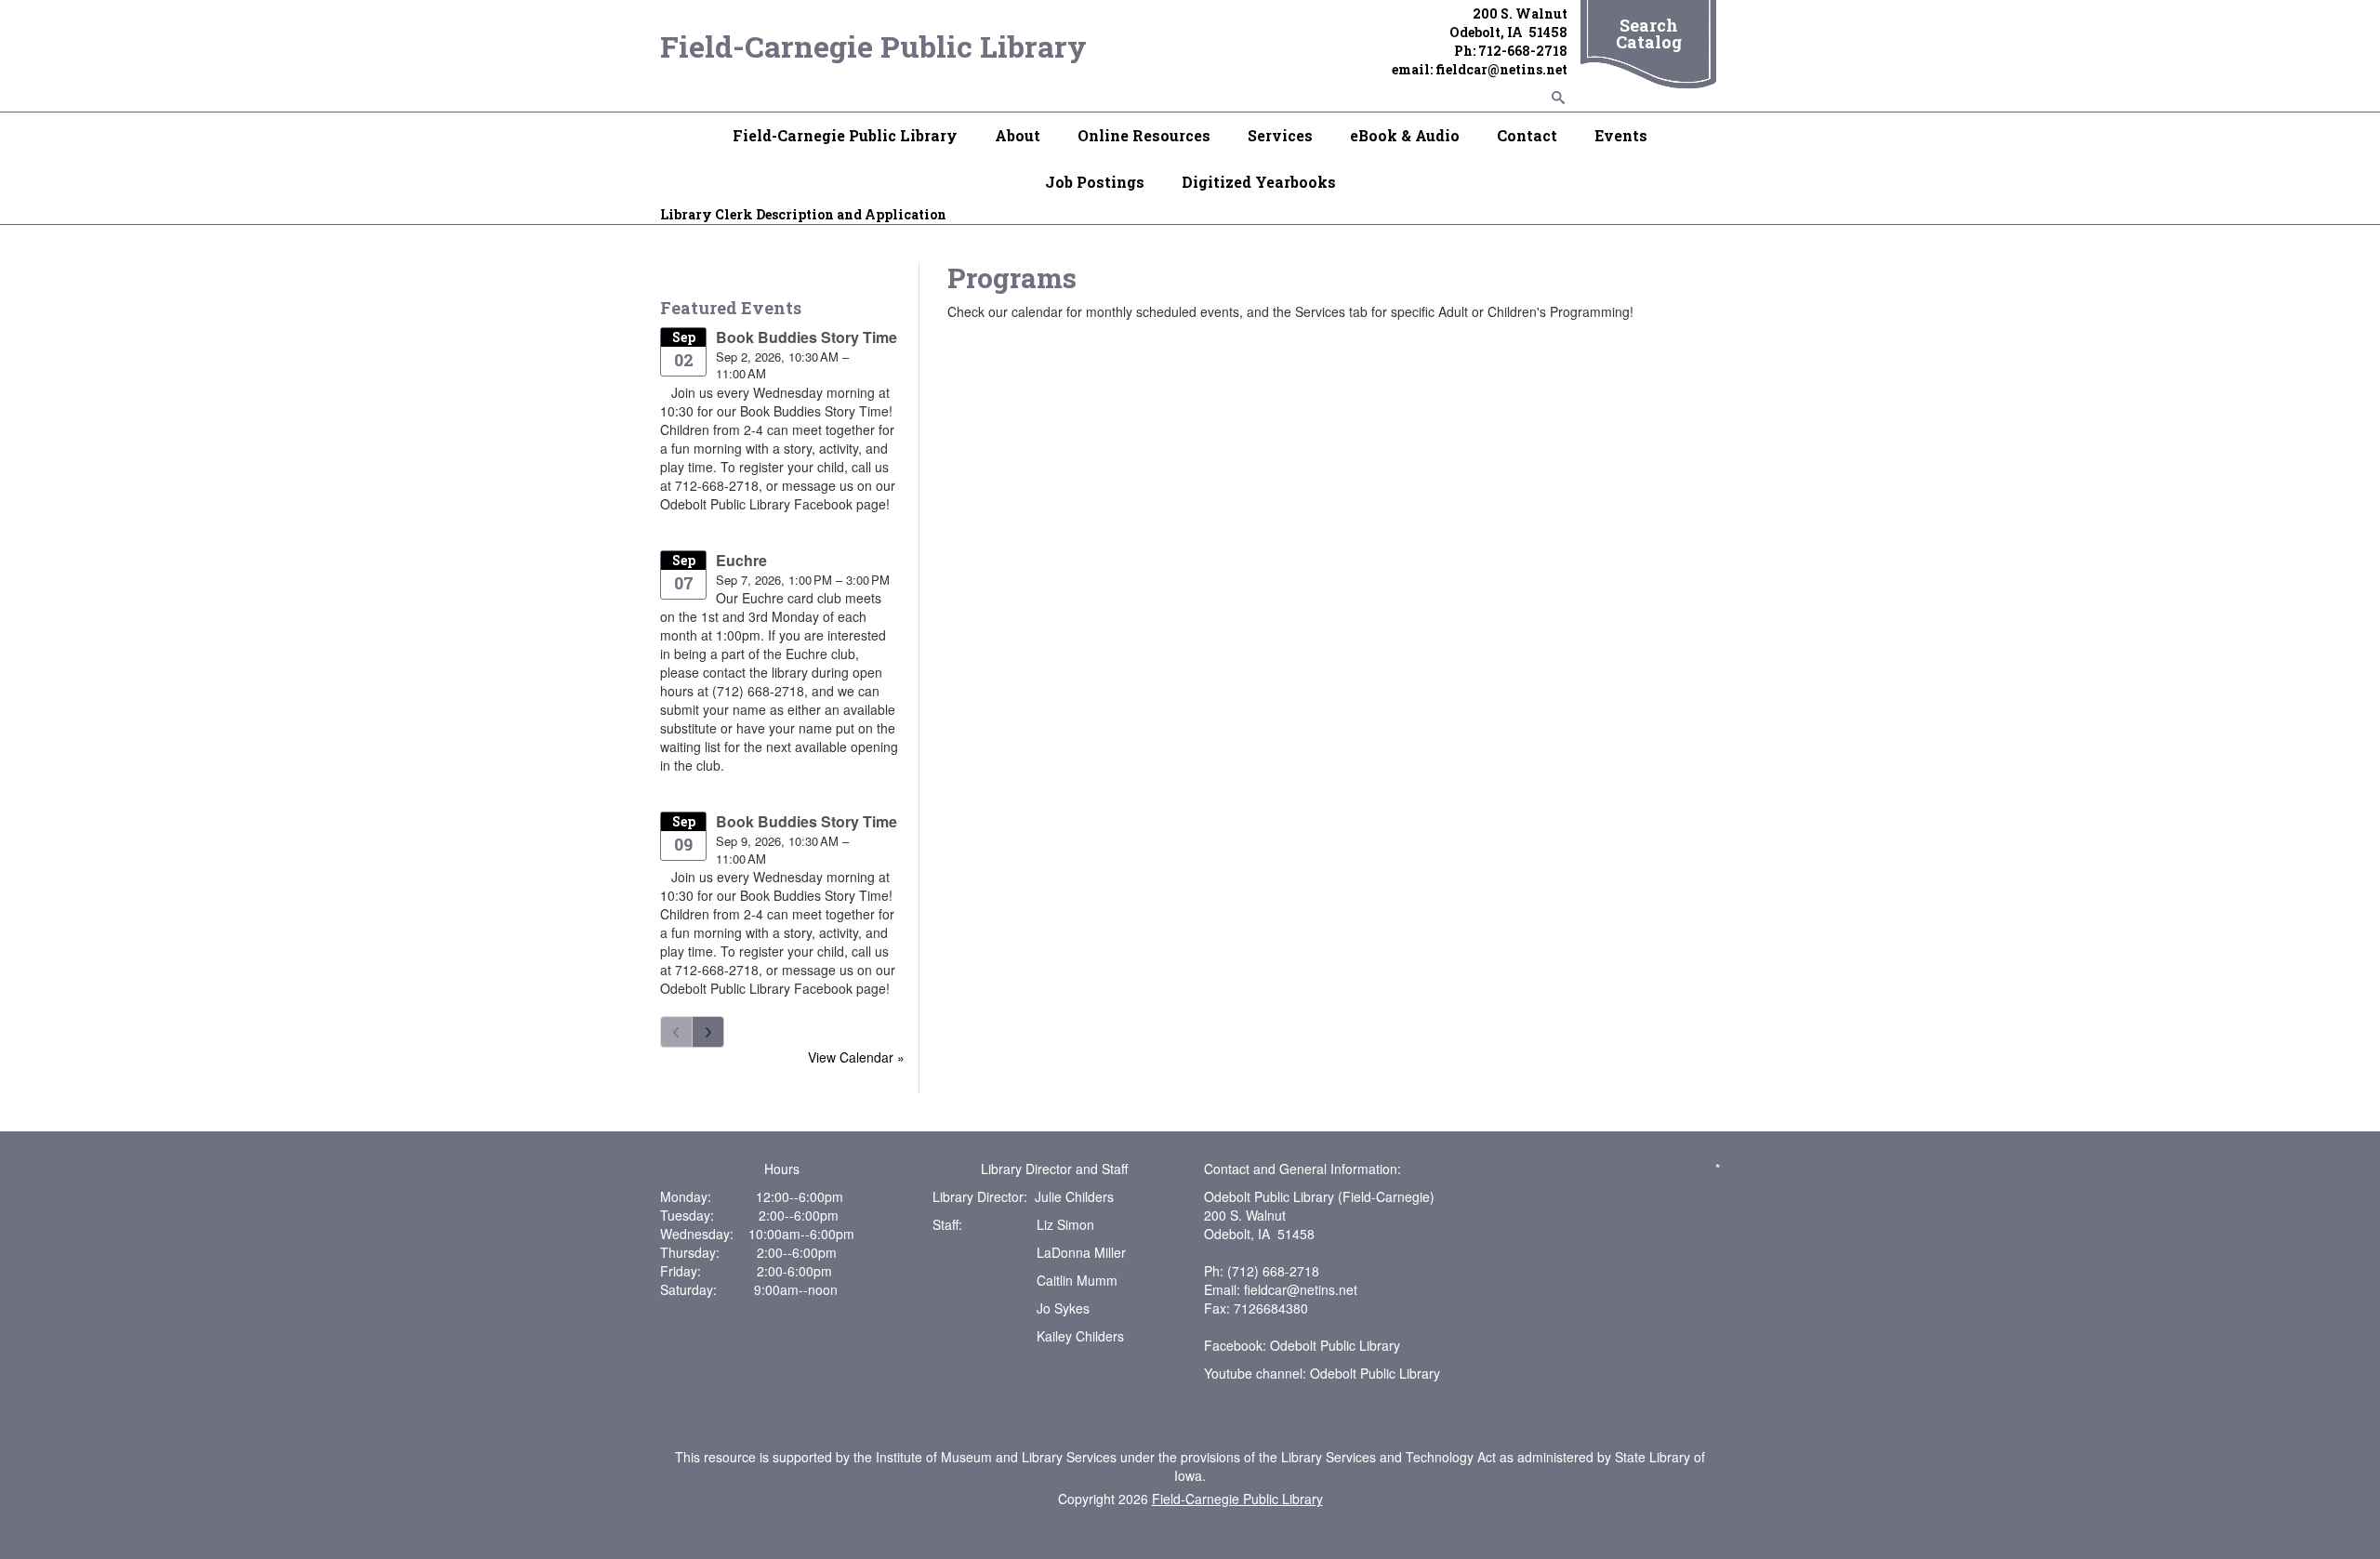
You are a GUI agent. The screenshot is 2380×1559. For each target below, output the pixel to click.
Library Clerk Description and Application (803, 214)
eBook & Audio (1405, 135)
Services (1280, 135)
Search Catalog (1649, 33)
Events (1621, 135)
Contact (1527, 135)
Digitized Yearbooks (1259, 182)
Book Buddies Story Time (807, 337)
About (1018, 135)
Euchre (741, 560)
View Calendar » (856, 1057)
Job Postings (1095, 182)
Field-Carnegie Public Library (873, 46)
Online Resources (1144, 135)
